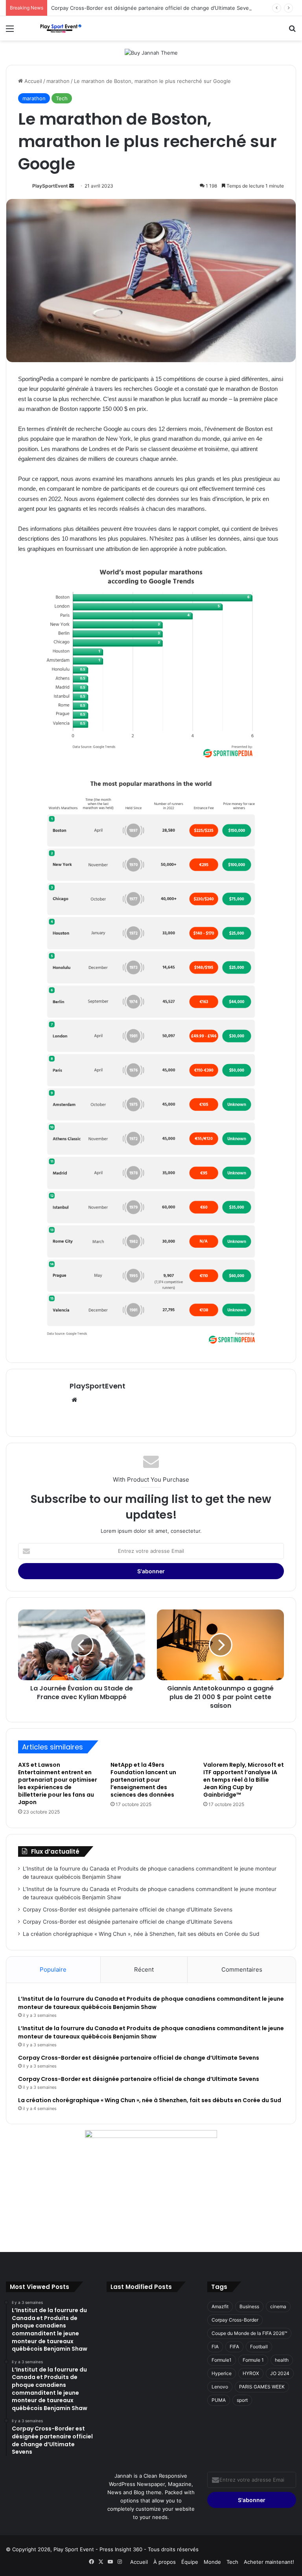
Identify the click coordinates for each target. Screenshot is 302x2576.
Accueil (32, 81)
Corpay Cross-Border (235, 2320)
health (282, 2360)
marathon (58, 81)
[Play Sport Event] (61, 28)
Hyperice (222, 2373)
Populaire (53, 1969)
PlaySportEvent (50, 186)
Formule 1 (253, 2360)
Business (249, 2306)
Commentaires (242, 1969)
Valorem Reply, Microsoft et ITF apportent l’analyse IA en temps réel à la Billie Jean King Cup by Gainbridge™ (244, 1780)
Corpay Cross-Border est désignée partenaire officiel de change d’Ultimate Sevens (153, 8)
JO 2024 (280, 2373)
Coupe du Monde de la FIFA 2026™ (249, 2333)
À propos (165, 2562)
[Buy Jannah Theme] (151, 52)
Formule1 (222, 2360)
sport (242, 2400)
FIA (215, 2347)
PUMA (219, 2400)
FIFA (234, 2347)
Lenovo (220, 2387)
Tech (62, 98)
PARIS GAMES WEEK (262, 2387)
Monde (212, 2562)
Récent (144, 1969)
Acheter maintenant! (269, 2562)
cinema (278, 2306)
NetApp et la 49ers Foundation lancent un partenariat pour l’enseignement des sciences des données (143, 1780)
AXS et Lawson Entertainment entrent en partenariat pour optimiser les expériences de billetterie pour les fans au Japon (58, 1783)
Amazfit (220, 2306)
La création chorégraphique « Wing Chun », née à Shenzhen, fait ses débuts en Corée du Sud (141, 1934)
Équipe (190, 2562)
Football (259, 2347)
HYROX (251, 2373)
